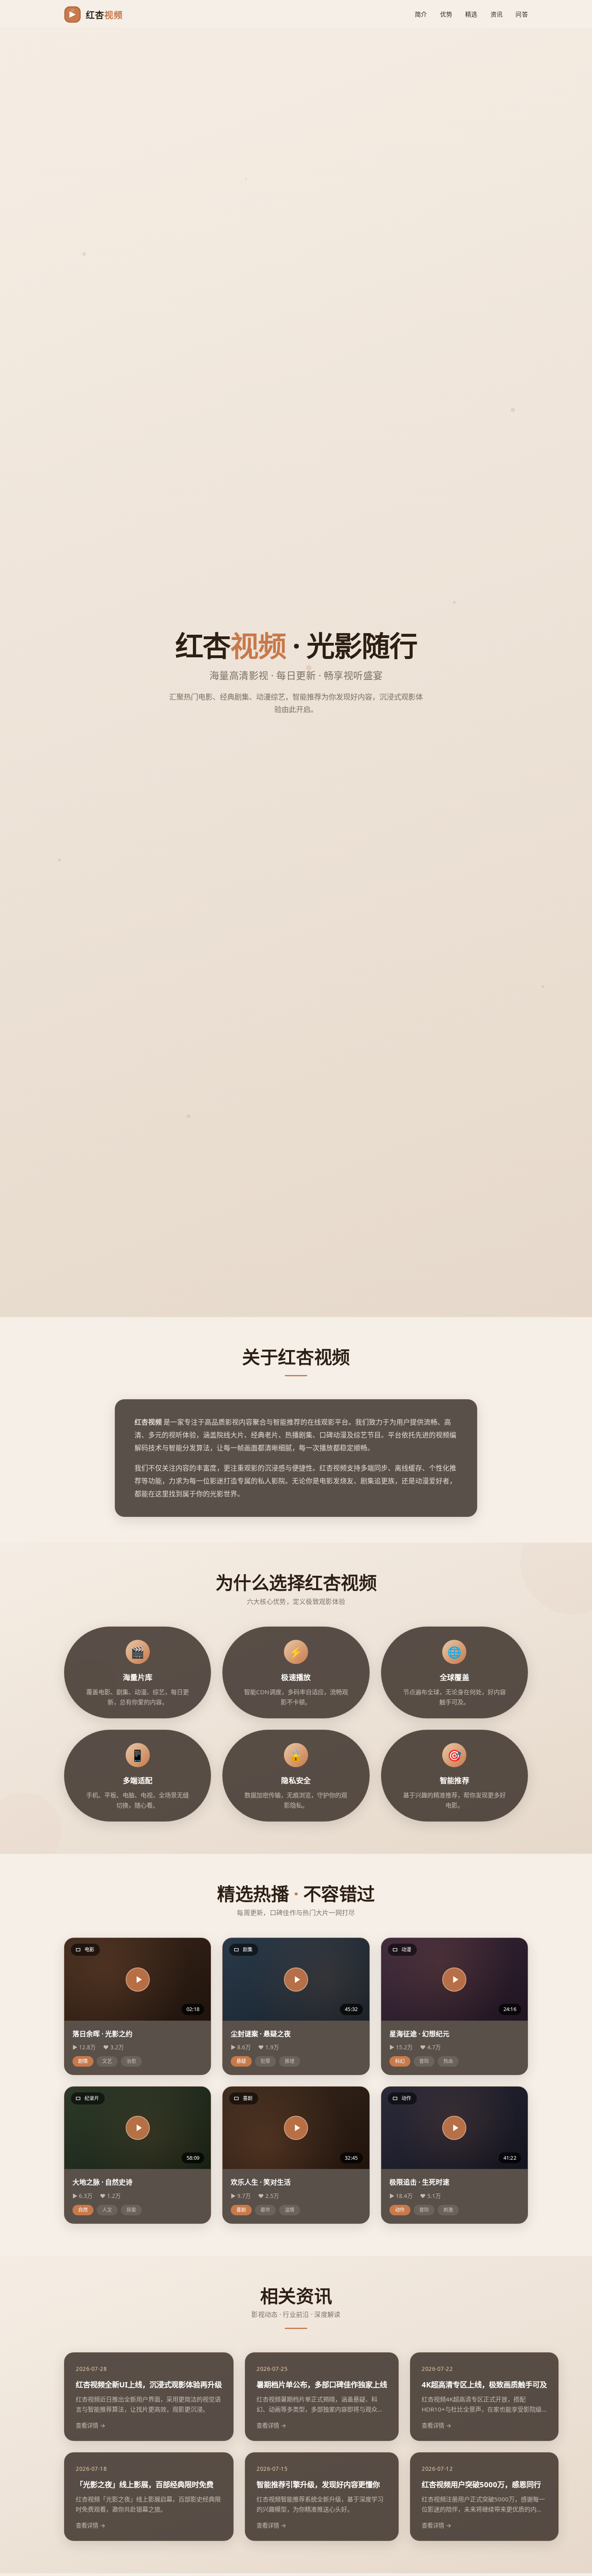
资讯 (497, 14)
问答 (522, 14)
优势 (446, 14)
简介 (421, 14)
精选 (471, 14)
